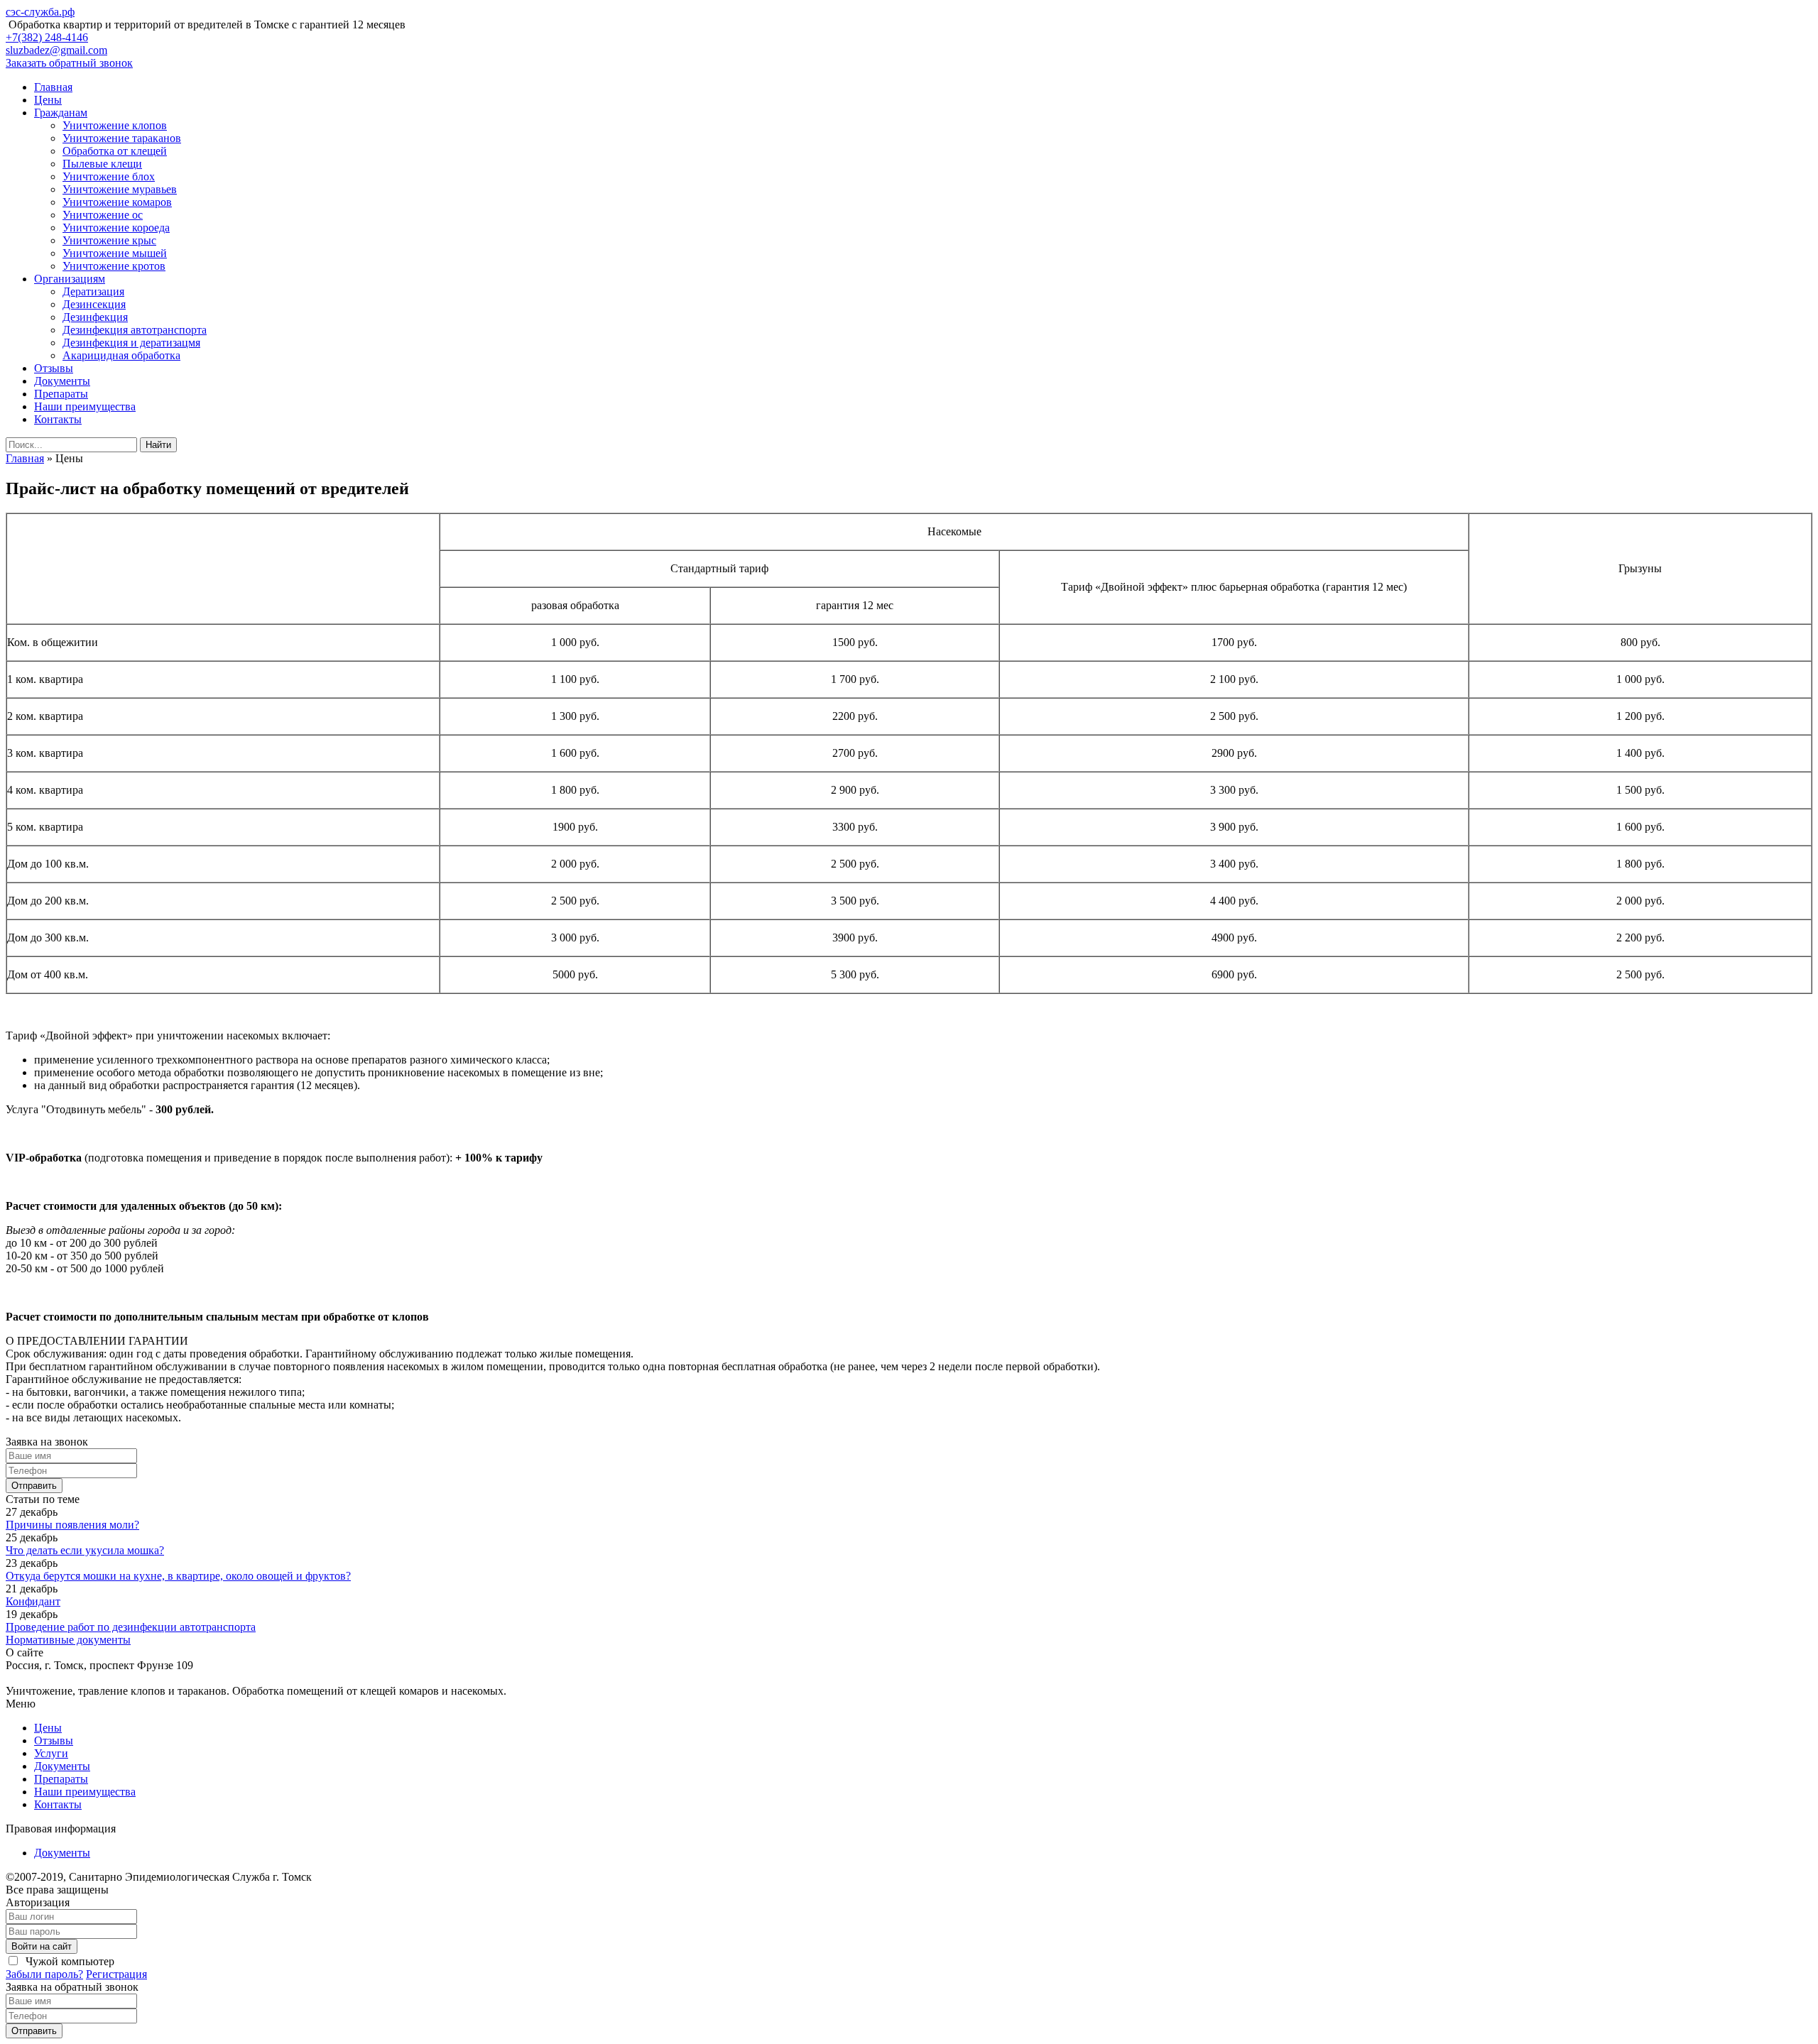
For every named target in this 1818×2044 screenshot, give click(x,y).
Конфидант (33, 1601)
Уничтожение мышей (115, 253)
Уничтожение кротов (114, 266)
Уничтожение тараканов (122, 138)
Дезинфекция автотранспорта (135, 330)
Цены (48, 100)
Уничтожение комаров (117, 202)
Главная (53, 87)
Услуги (51, 1753)
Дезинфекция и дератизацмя (131, 343)
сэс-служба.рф (40, 12)
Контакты (58, 419)
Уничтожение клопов (115, 125)
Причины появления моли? (72, 1525)
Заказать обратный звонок (69, 63)
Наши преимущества (85, 406)
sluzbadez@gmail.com (56, 50)
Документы (62, 381)
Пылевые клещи (102, 164)
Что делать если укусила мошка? (85, 1550)
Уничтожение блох (109, 176)
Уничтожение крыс (109, 240)
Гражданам (61, 113)
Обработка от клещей (115, 151)
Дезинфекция (95, 317)
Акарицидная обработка (121, 355)
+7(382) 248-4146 (47, 37)
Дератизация (93, 291)
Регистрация (116, 1974)
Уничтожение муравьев (120, 189)
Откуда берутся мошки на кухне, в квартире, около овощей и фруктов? (178, 1576)
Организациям (70, 279)
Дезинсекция (94, 304)
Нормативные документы (68, 1640)
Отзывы (54, 368)
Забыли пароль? (44, 1974)
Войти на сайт (42, 1946)
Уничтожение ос (103, 215)
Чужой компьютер (69, 1961)
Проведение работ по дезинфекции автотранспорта (131, 1627)
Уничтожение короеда (116, 228)
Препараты (61, 394)
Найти (158, 445)
